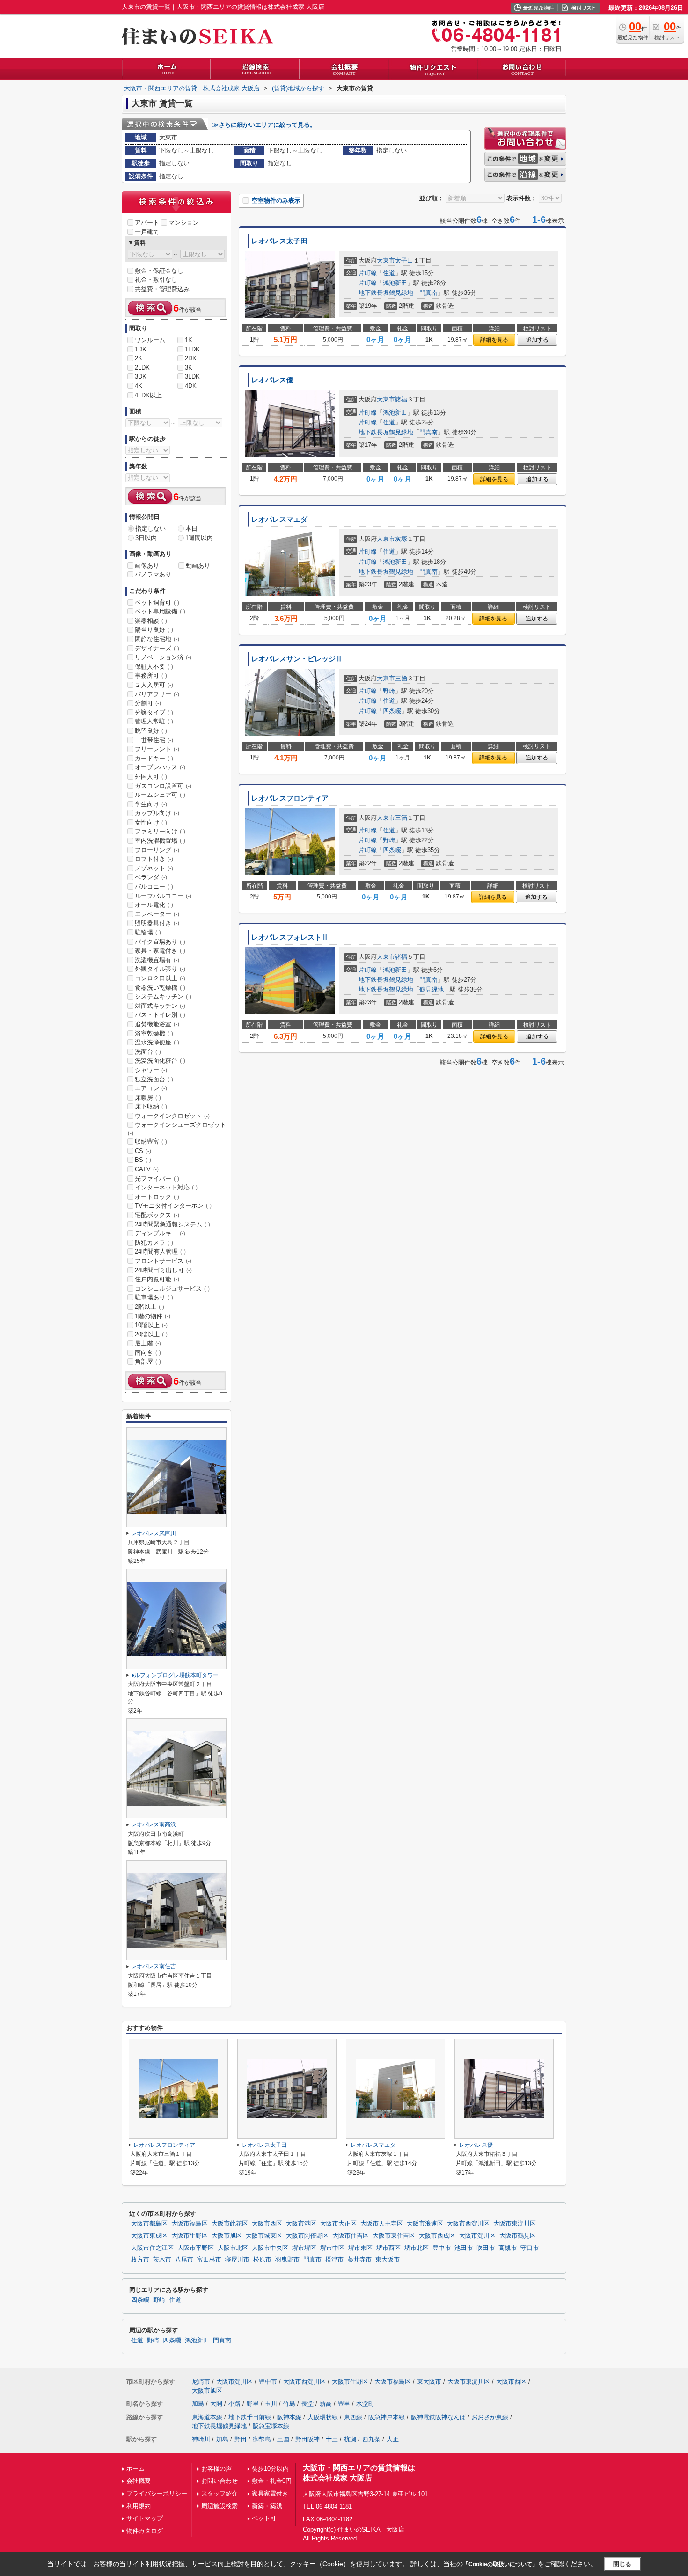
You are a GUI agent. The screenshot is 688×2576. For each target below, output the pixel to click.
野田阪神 (307, 2439)
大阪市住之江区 (152, 2248)
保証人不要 (154, 667)
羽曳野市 (287, 2260)
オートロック (157, 1197)
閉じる (622, 2564)
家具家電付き (270, 2493)
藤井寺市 (359, 2260)
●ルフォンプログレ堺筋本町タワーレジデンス (189, 1675)
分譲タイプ (154, 712)
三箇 (401, 678)
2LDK (142, 368)
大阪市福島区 (190, 2224)
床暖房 (148, 1098)
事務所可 (151, 675)
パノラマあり (153, 574)
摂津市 (334, 2260)
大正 (393, 2439)
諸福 (401, 399)
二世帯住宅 (154, 740)
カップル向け (157, 813)
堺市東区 (360, 2248)
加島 (198, 2404)
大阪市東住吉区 (394, 2236)
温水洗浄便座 (157, 1042)
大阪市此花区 (230, 2224)
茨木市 (162, 2260)
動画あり (198, 566)
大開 (216, 2404)
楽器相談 (151, 621)
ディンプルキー (160, 1233)
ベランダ (151, 877)
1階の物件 (153, 1316)
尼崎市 (201, 2382)
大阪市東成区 (149, 2236)
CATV (147, 1169)
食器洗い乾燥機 (160, 988)
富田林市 (209, 2260)
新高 (326, 2404)
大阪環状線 (323, 2417)
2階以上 (150, 1307)
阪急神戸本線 (387, 2417)
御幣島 (262, 2439)
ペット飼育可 (157, 602)
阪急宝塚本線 (271, 2426)
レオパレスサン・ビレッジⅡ (297, 659)
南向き (148, 1353)
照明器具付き (157, 923)
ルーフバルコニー (163, 896)
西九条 (371, 2439)
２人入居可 (154, 685)
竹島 (289, 2404)
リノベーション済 (163, 657)
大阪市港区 (301, 2224)
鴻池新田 (395, 283)
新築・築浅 (267, 2506)
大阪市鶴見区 (518, 2236)
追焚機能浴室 (157, 1024)
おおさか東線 (490, 2417)
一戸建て (147, 232)
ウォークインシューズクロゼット (177, 1129)
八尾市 (184, 2260)
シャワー (151, 1070)
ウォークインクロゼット (172, 1116)
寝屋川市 (237, 2260)
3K (189, 368)
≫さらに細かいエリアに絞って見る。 (264, 125)
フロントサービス (163, 1261)
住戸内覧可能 (157, 1279)
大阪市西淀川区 (468, 2224)
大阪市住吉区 (351, 2236)
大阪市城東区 (264, 2236)
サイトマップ (145, 2518)
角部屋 (148, 1361)
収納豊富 (151, 1142)
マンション (184, 223)
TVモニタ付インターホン (173, 1206)
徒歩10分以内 (270, 2469)
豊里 (344, 2404)
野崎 (389, 691)
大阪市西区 (267, 2224)
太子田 (404, 260)
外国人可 (151, 777)
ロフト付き (154, 859)
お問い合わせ (220, 2481)
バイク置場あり (160, 942)
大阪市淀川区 (477, 2236)
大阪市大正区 (338, 2224)
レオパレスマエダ (279, 519)
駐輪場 (148, 932)
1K (189, 340)
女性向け (151, 822)
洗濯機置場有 (157, 960)
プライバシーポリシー (157, 2493)
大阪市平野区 (196, 2248)
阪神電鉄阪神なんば (438, 2417)
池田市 (464, 2248)
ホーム (135, 2469)
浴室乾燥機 (154, 1033)
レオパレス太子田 (279, 241)
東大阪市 (388, 2260)
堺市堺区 (304, 2248)
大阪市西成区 (437, 2236)
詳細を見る (494, 340)
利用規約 (139, 2506)
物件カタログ (145, 2531)
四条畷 (392, 711)
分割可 (148, 703)
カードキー (154, 758)
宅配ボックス (157, 1215)
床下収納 (151, 1106)
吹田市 (486, 2248)
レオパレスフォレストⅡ (290, 937)
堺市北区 (417, 2248)
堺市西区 (388, 2248)
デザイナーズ (157, 648)
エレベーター (157, 914)
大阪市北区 (233, 2248)
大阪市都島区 (149, 2224)
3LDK (192, 376)
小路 (234, 2404)
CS (143, 1151)
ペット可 (264, 2518)
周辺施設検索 (220, 2506)
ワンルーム (150, 340)
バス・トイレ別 (160, 1015)
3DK (141, 376)
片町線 (368, 273)
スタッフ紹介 (220, 2493)
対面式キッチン (160, 1006)
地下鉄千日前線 (250, 2417)
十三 (332, 2439)
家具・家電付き (160, 951)
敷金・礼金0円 (272, 2481)
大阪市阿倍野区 (307, 2236)
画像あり (147, 566)
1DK (141, 349)
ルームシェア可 (160, 795)
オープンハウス (160, 767)
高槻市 (508, 2248)
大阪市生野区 (190, 2236)
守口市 (530, 2248)
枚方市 (140, 2260)
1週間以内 (199, 538)
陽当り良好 (154, 630)
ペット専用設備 (160, 611)
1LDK (192, 349)
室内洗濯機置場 (160, 841)
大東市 (386, 260)
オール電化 (154, 905)
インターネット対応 (166, 1187)
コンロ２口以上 (160, 978)
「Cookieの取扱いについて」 (500, 2564)
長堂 (307, 2404)
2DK (191, 358)
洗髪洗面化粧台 (160, 1061)
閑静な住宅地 (157, 639)
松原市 (262, 2260)
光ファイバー (157, 1179)
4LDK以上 (148, 395)
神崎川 (201, 2439)
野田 (241, 2439)
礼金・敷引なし (156, 280)
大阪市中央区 (270, 2248)
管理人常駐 (154, 721)
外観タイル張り (160, 969)
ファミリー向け (160, 831)
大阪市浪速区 (425, 2224)
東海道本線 (207, 2417)
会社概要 (139, 2481)
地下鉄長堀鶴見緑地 (386, 293)
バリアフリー (157, 694)
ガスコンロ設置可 (163, 786)
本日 (191, 529)
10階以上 (151, 1325)
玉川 (271, 2404)
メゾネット (154, 868)
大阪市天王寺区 (382, 2224)
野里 (253, 2404)
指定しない (150, 529)
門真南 (428, 293)
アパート (147, 223)
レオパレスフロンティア (290, 798)
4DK (191, 386)
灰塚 (401, 539)
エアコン (151, 1088)
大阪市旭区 (227, 2236)
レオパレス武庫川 (154, 1533)
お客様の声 (216, 2469)
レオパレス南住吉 (154, 1966)
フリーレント (157, 749)
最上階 (148, 1343)
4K (139, 386)
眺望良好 (151, 731)
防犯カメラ (154, 1243)
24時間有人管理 (160, 1252)
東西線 (353, 2417)
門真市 (312, 2260)
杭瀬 (350, 2439)
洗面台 (148, 1052)
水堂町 (365, 2404)
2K (139, 358)
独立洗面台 (154, 1079)
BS (143, 1160)
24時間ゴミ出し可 (163, 1270)
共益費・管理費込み (162, 289)
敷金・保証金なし (159, 271)
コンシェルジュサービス (172, 1288)
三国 (283, 2439)
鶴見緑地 (432, 989)
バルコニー (154, 887)
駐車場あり (154, 1297)
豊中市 (442, 2248)
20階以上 (151, 1334)
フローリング (157, 850)
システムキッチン (163, 996)
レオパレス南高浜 (154, 1824)
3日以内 (146, 538)
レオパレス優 (272, 380)
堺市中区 (332, 2248)
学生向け (151, 804)
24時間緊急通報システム (172, 1224)
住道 (389, 273)
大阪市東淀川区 (515, 2224)
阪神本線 (289, 2417)
